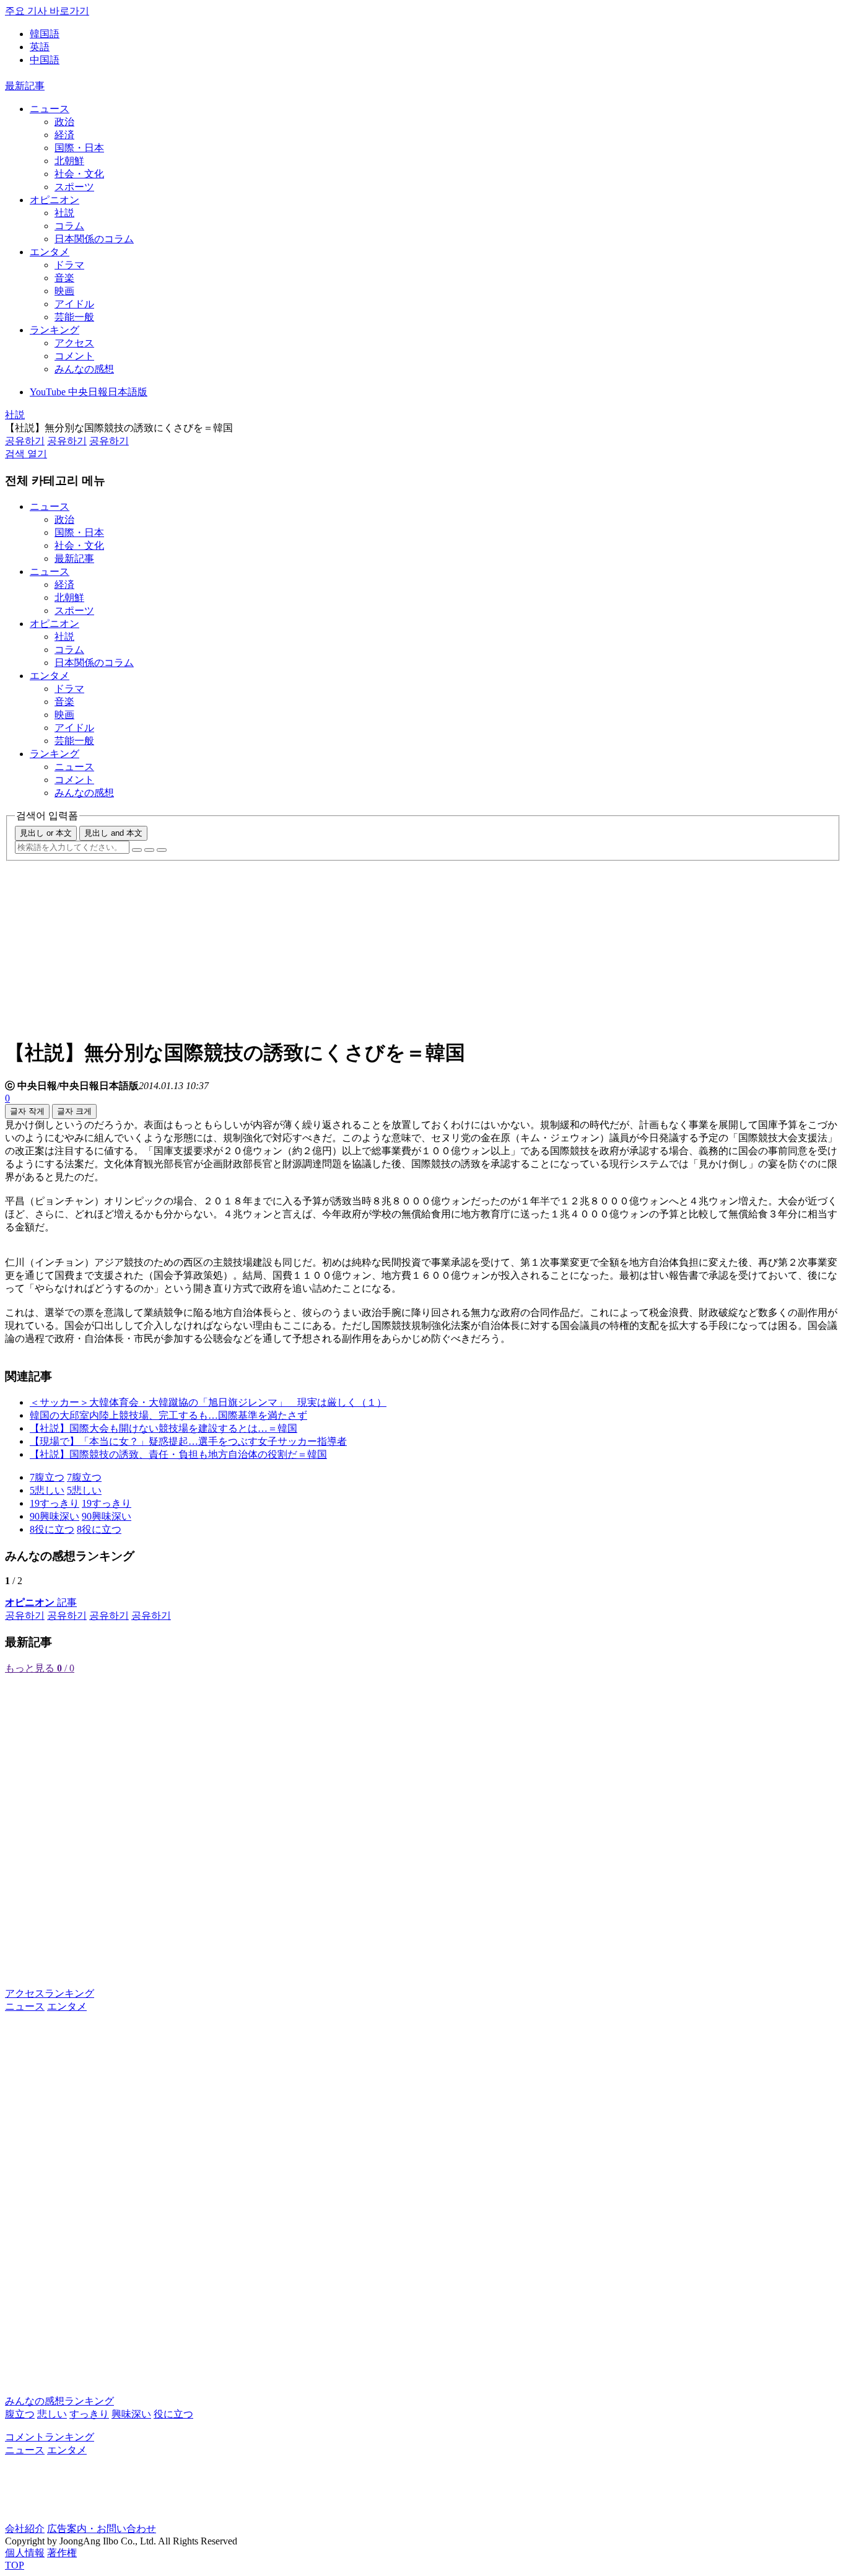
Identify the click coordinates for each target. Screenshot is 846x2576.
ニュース (50, 109)
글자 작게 (27, 1111)
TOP (15, 2565)
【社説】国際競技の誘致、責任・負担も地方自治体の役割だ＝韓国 (178, 1454)
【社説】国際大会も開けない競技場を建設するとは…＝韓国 (164, 1428)
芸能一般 (74, 317)
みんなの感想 (84, 369)
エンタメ (50, 252)
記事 (41, 1602)
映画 (64, 291)
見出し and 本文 (113, 833)
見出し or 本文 (46, 833)
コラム (69, 226)
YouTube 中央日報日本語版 (89, 392)
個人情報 (25, 2553)
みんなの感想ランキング (59, 2401)
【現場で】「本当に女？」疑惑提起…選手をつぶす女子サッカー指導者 (188, 1441)
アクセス (74, 343)
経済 (64, 135)
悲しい (52, 2414)
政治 (64, 122)
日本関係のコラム (94, 239)
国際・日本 (79, 148)
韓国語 (45, 34)
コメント (74, 356)
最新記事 (25, 86)
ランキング (55, 330)
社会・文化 (79, 174)
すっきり (89, 2414)
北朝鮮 (69, 161)
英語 (40, 47)
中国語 (45, 60)
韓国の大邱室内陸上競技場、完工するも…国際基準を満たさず (168, 1415)
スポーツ (74, 187)
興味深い (131, 2414)
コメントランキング (50, 2437)
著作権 (62, 2553)
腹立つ (20, 2414)
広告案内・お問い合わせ (102, 2529)
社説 (64, 213)
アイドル (74, 304)
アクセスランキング (50, 1993)
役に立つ (173, 2414)
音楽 (64, 278)
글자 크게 (74, 1111)
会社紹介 (25, 2529)
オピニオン (55, 200)
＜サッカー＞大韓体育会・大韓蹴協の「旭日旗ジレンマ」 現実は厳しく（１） (208, 1402)
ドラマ (69, 265)
